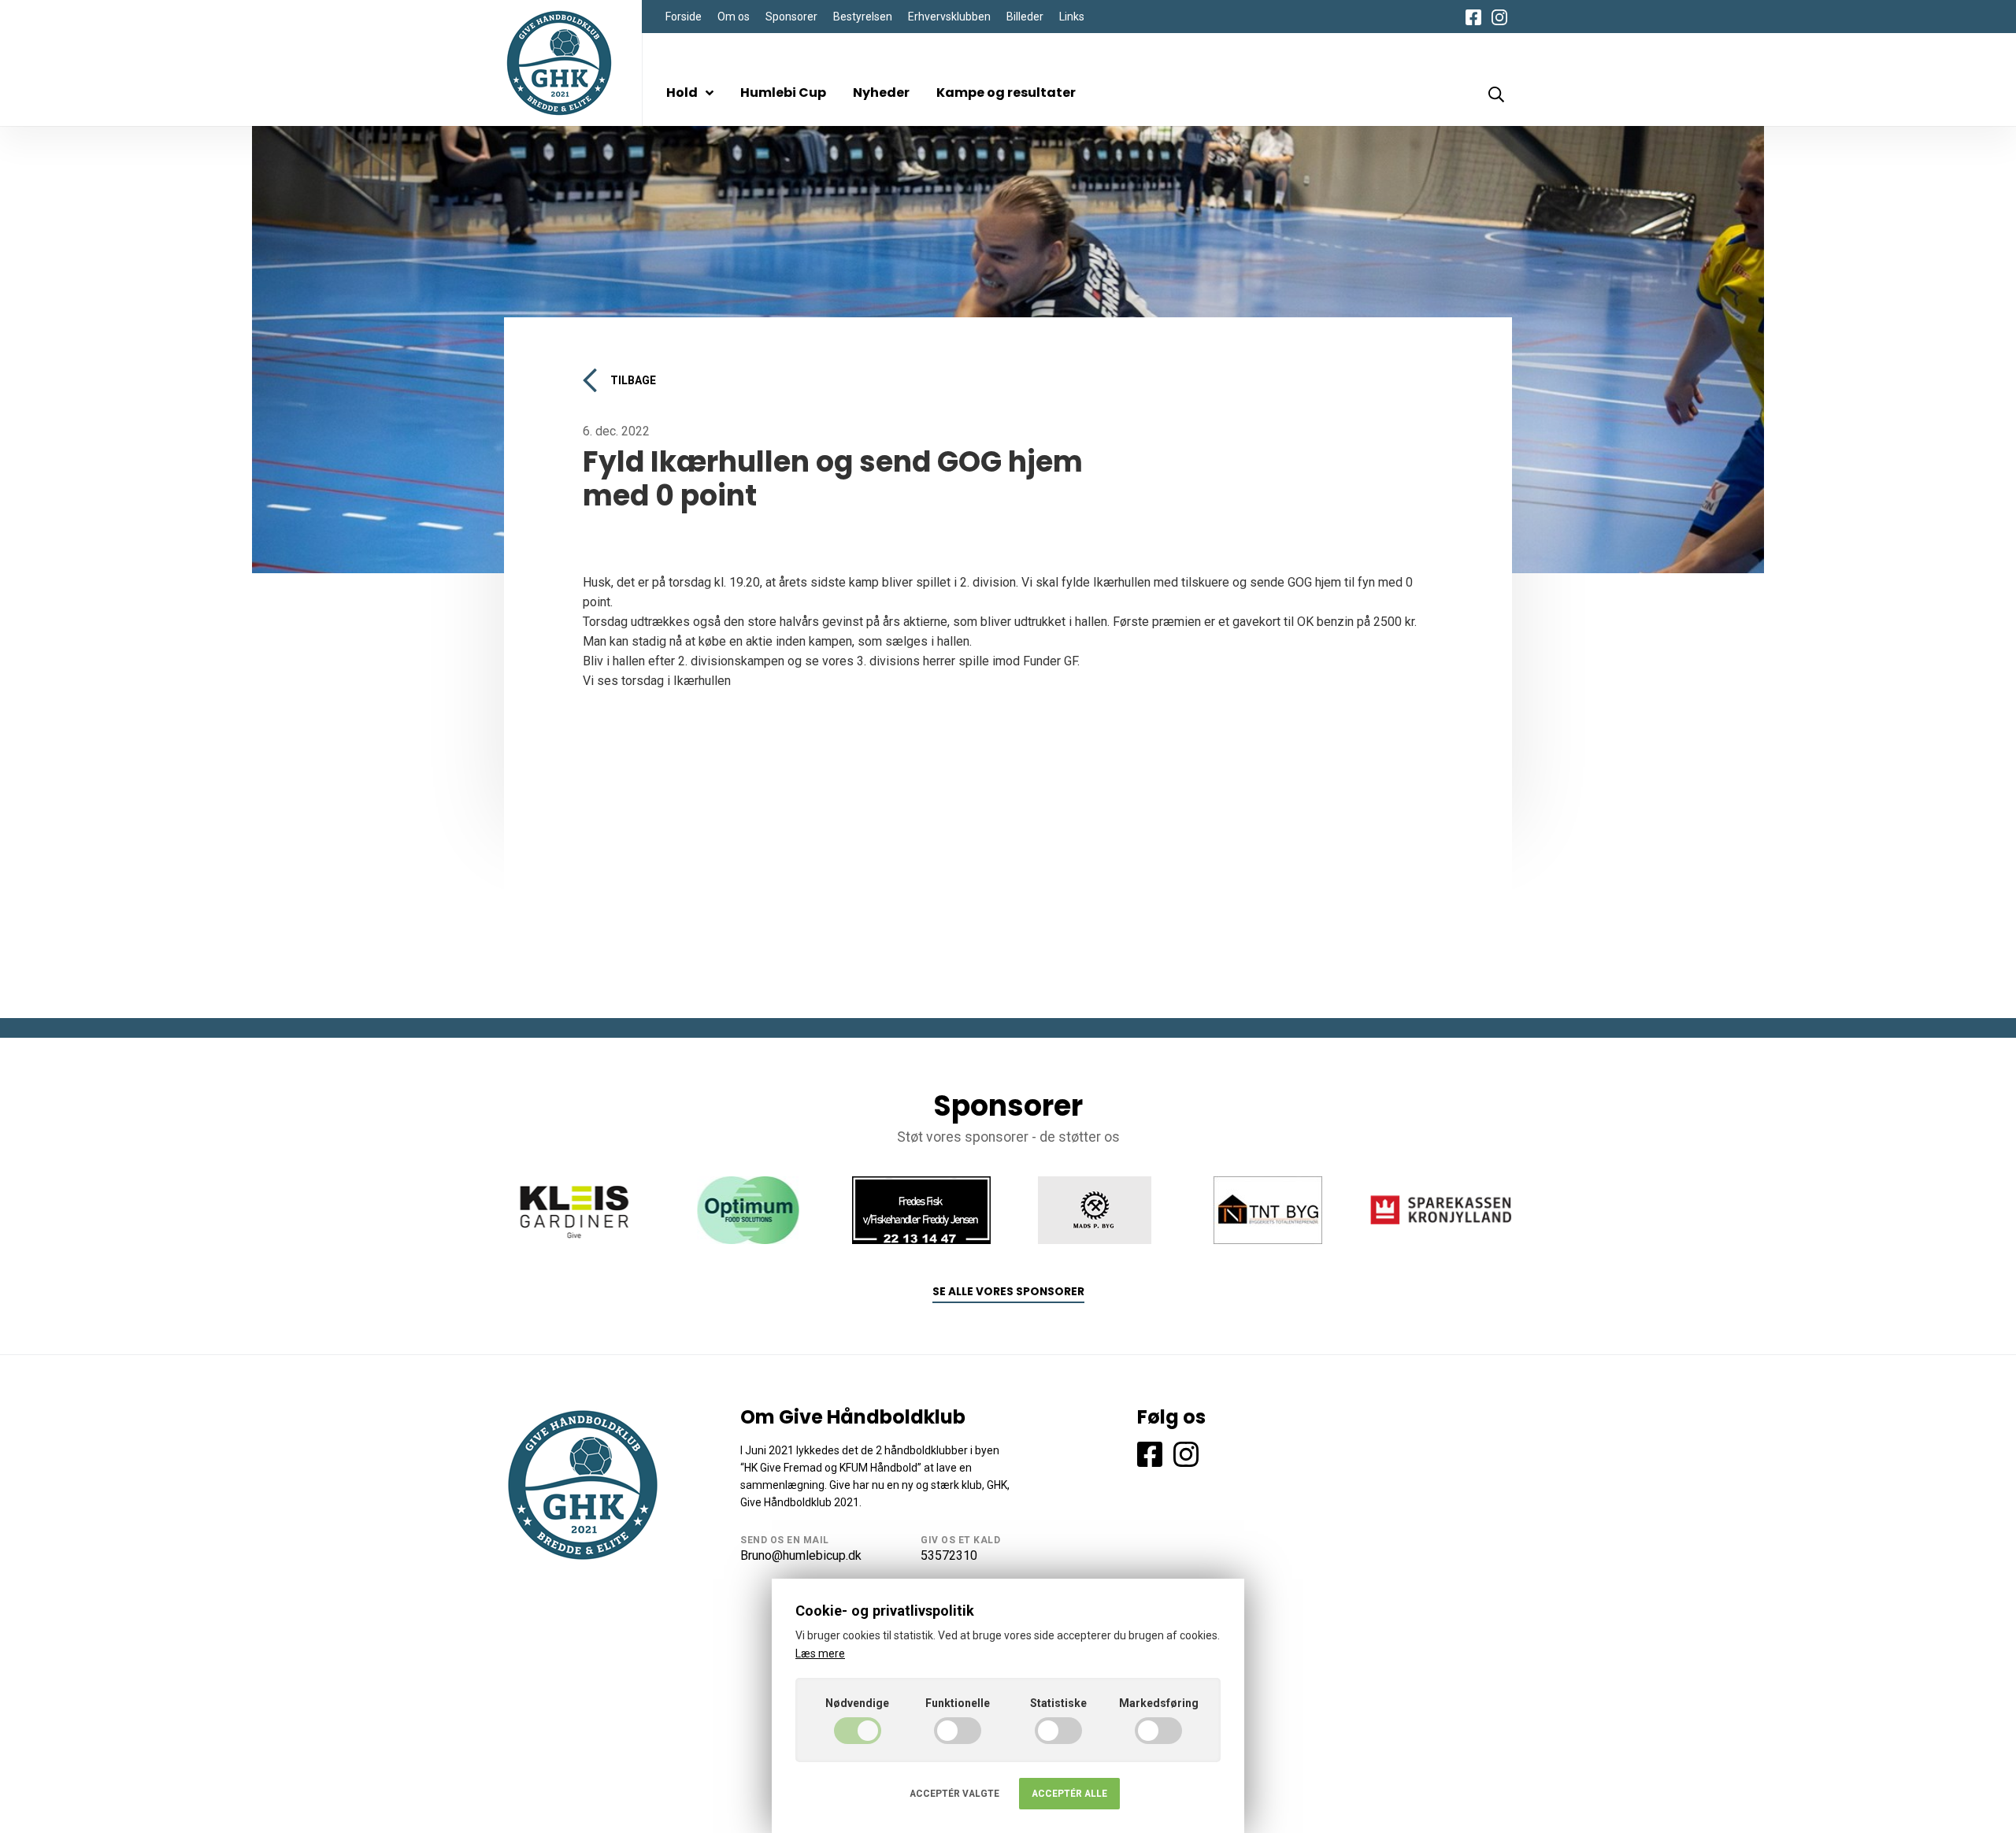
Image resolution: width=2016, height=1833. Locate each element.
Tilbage (633, 380)
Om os (734, 17)
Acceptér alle (1069, 1794)
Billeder (1025, 17)
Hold (682, 93)
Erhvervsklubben (949, 17)
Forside (684, 17)
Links (1072, 17)
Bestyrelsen (863, 17)
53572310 (949, 1555)
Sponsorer (791, 17)
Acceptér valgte (954, 1794)
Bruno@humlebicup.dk (801, 1555)
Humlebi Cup (783, 93)
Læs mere (820, 1653)
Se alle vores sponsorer (1008, 1292)
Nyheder (881, 93)
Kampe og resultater (1006, 93)
